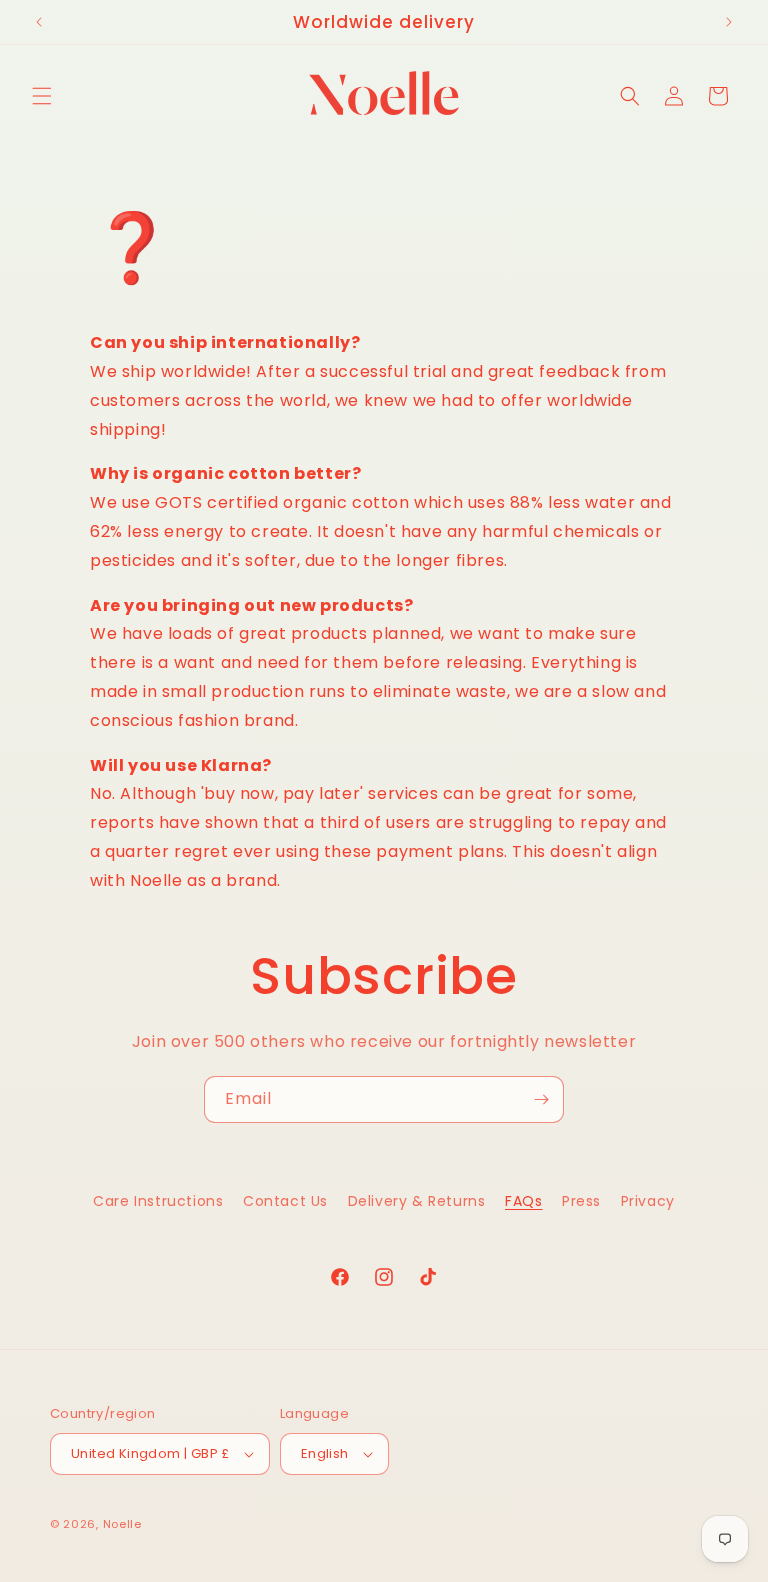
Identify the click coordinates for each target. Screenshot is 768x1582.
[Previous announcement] (39, 22)
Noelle (122, 1524)
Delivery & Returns (417, 1201)
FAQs (523, 1201)
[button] (42, 96)
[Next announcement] (729, 22)
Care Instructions (158, 1201)
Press (581, 1201)
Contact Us (285, 1201)
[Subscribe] (541, 1099)
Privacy (648, 1201)
